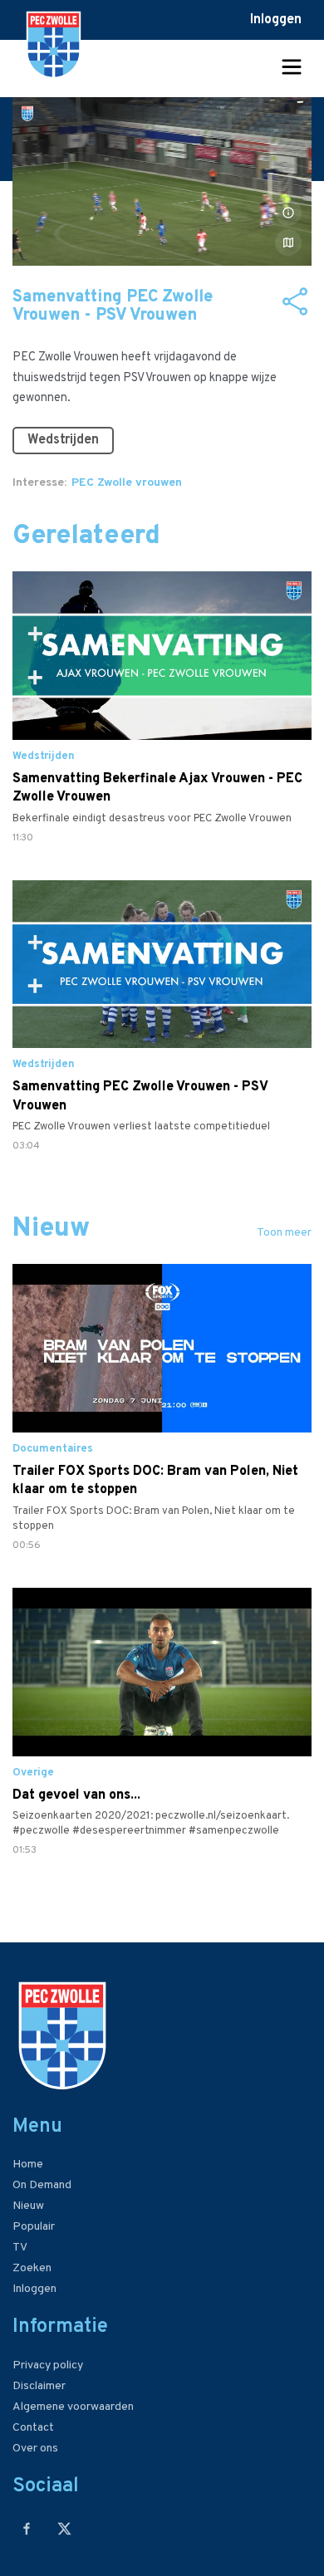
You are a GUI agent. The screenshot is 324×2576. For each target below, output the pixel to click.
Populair (34, 2227)
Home (28, 2165)
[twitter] (64, 2528)
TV (20, 2248)
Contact (33, 2428)
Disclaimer (39, 2386)
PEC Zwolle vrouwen (127, 483)
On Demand (42, 2185)
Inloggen (276, 20)
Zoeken (32, 2268)
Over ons (35, 2449)
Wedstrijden (63, 440)
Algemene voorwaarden (73, 2407)
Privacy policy (48, 2365)
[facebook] (27, 2528)
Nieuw (28, 2206)
